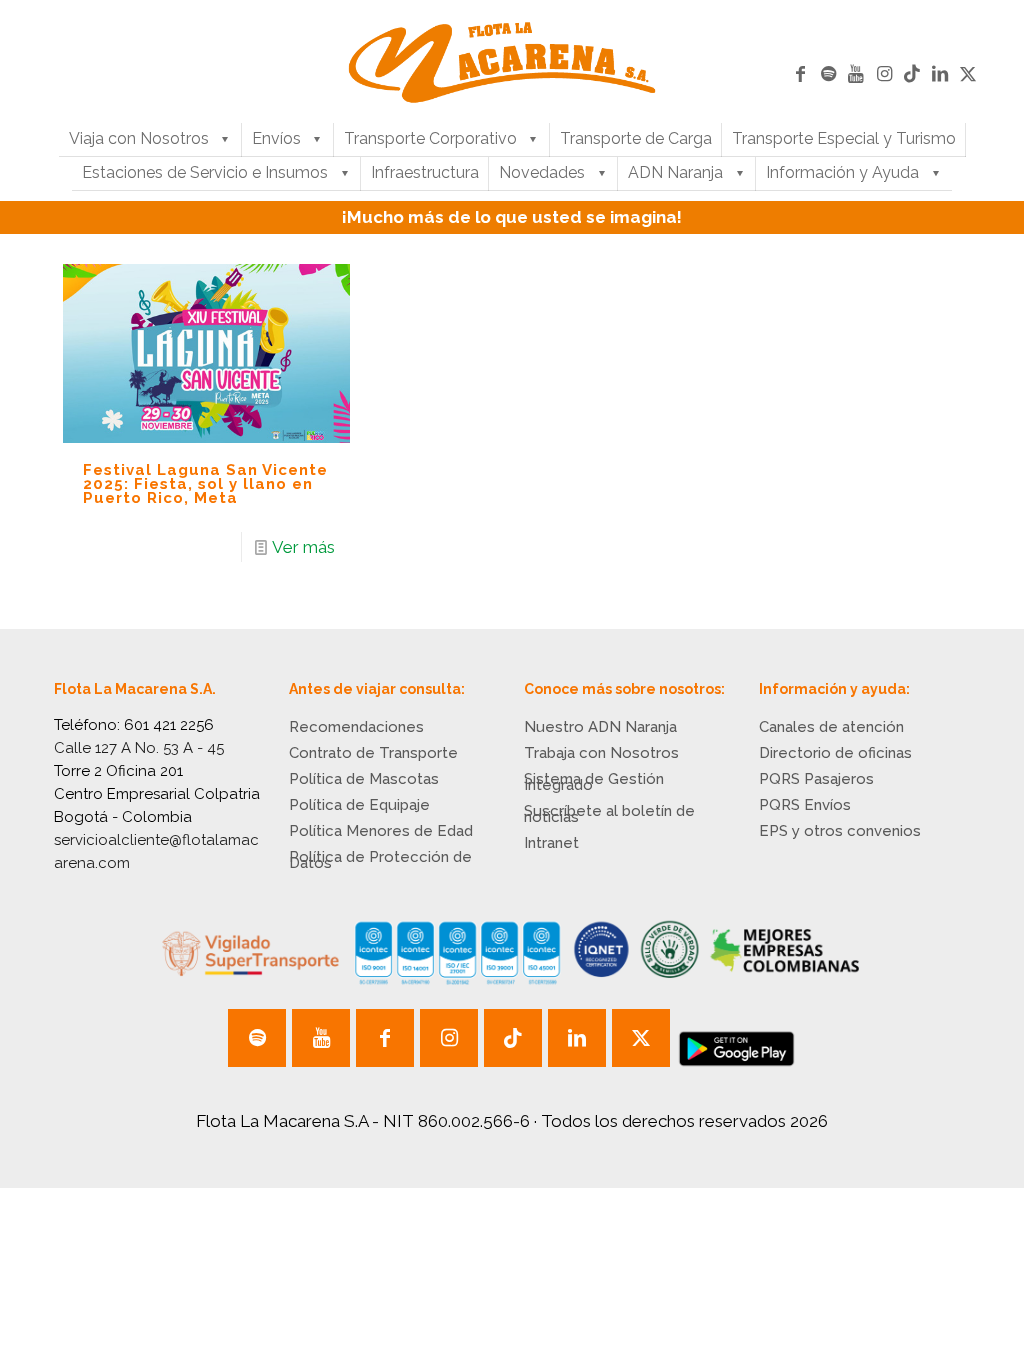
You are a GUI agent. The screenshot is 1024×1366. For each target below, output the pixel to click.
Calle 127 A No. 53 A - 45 (139, 748)
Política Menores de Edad (381, 831)
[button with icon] (257, 1038)
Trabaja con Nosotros (601, 753)
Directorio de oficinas (835, 753)
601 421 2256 (169, 725)
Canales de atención (831, 727)
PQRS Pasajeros (816, 779)
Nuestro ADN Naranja (600, 727)
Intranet (551, 843)
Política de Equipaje (359, 805)
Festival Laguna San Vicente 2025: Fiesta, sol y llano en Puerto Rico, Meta (205, 484)
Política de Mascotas (364, 779)
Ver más (303, 547)
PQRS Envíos (805, 805)
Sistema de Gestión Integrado (594, 782)
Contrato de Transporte (373, 753)
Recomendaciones (356, 727)
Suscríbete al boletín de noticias (609, 814)
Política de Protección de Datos (380, 860)
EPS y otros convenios (840, 831)
